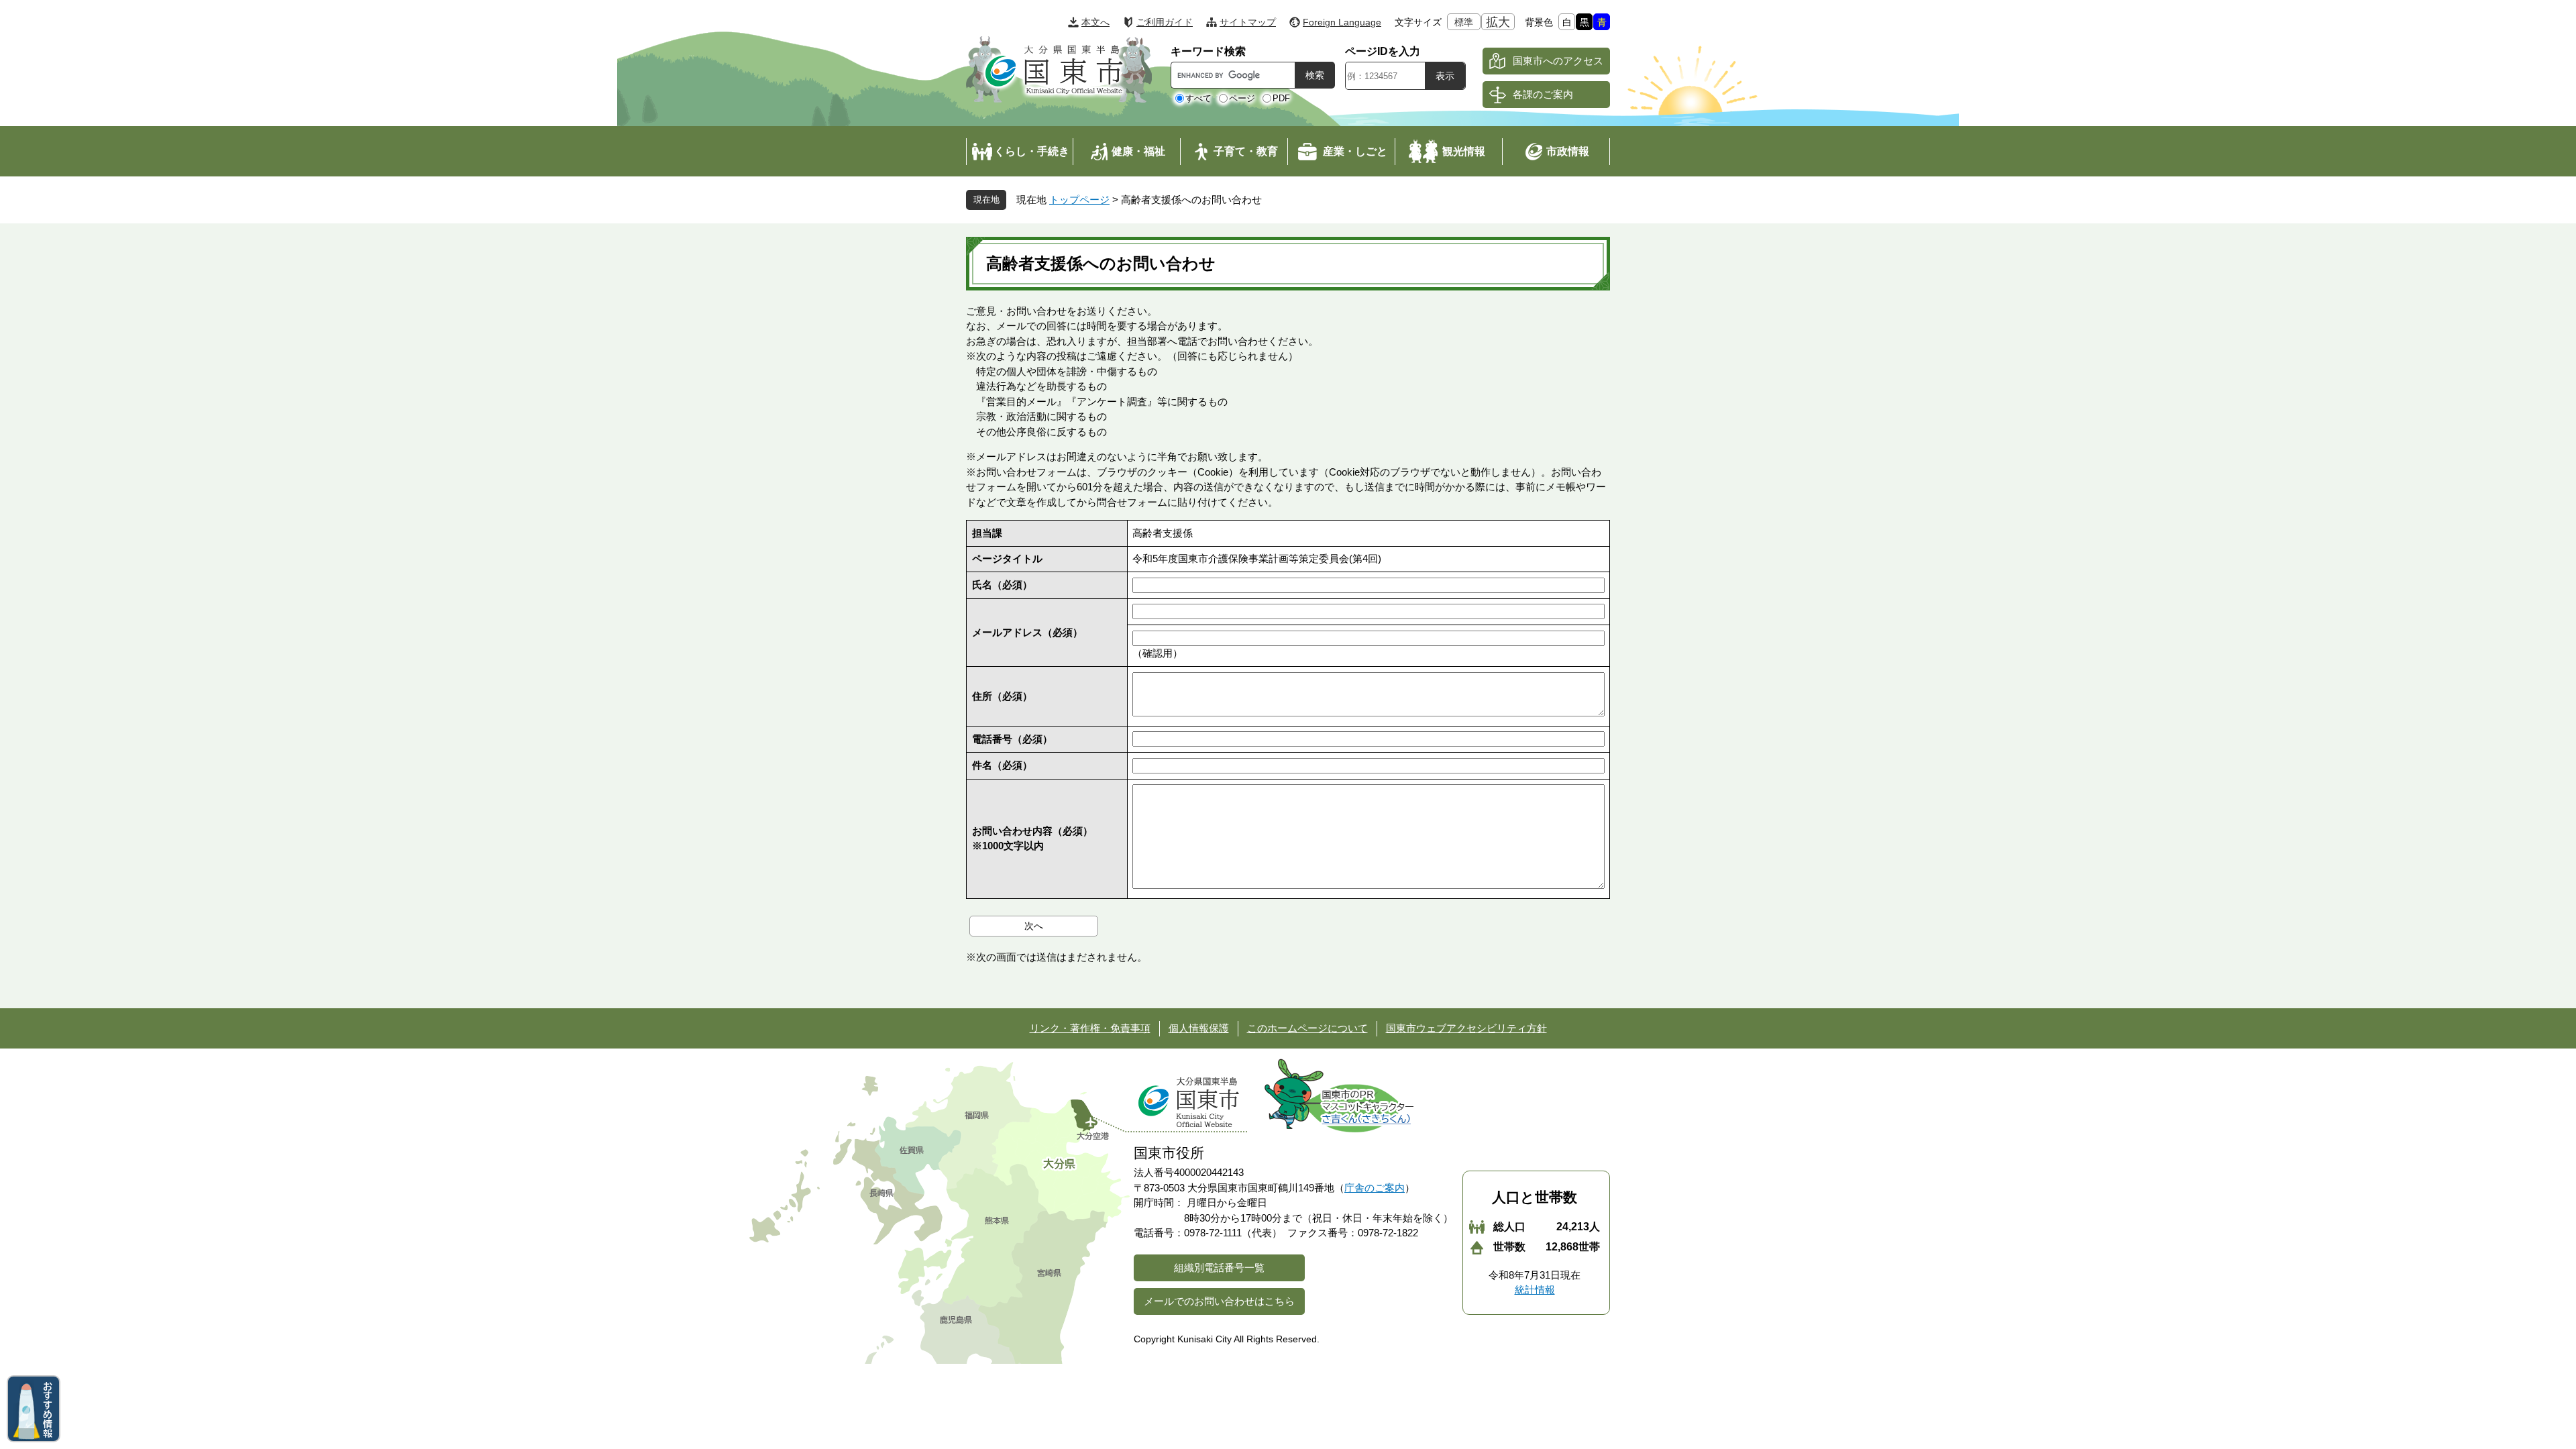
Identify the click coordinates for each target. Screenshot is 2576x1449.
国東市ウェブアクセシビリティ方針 (1466, 1028)
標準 (1464, 22)
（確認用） (1158, 653)
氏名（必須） (1002, 585)
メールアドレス (1027, 632)
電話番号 (1012, 739)
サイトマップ (1248, 22)
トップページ (1079, 200)
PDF (1281, 98)
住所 (1002, 696)
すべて (1198, 98)
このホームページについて (1307, 1028)
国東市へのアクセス (1558, 61)
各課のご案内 (1543, 94)
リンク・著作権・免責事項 (1090, 1028)
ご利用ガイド (1165, 22)
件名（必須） (1002, 765)
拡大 (1498, 22)
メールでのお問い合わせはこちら (1219, 1301)
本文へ (1095, 22)
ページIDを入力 (1383, 51)
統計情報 (1535, 1290)
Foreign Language (1342, 22)
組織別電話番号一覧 (1219, 1268)
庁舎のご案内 (1375, 1188)
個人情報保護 (1199, 1028)
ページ (1242, 98)
